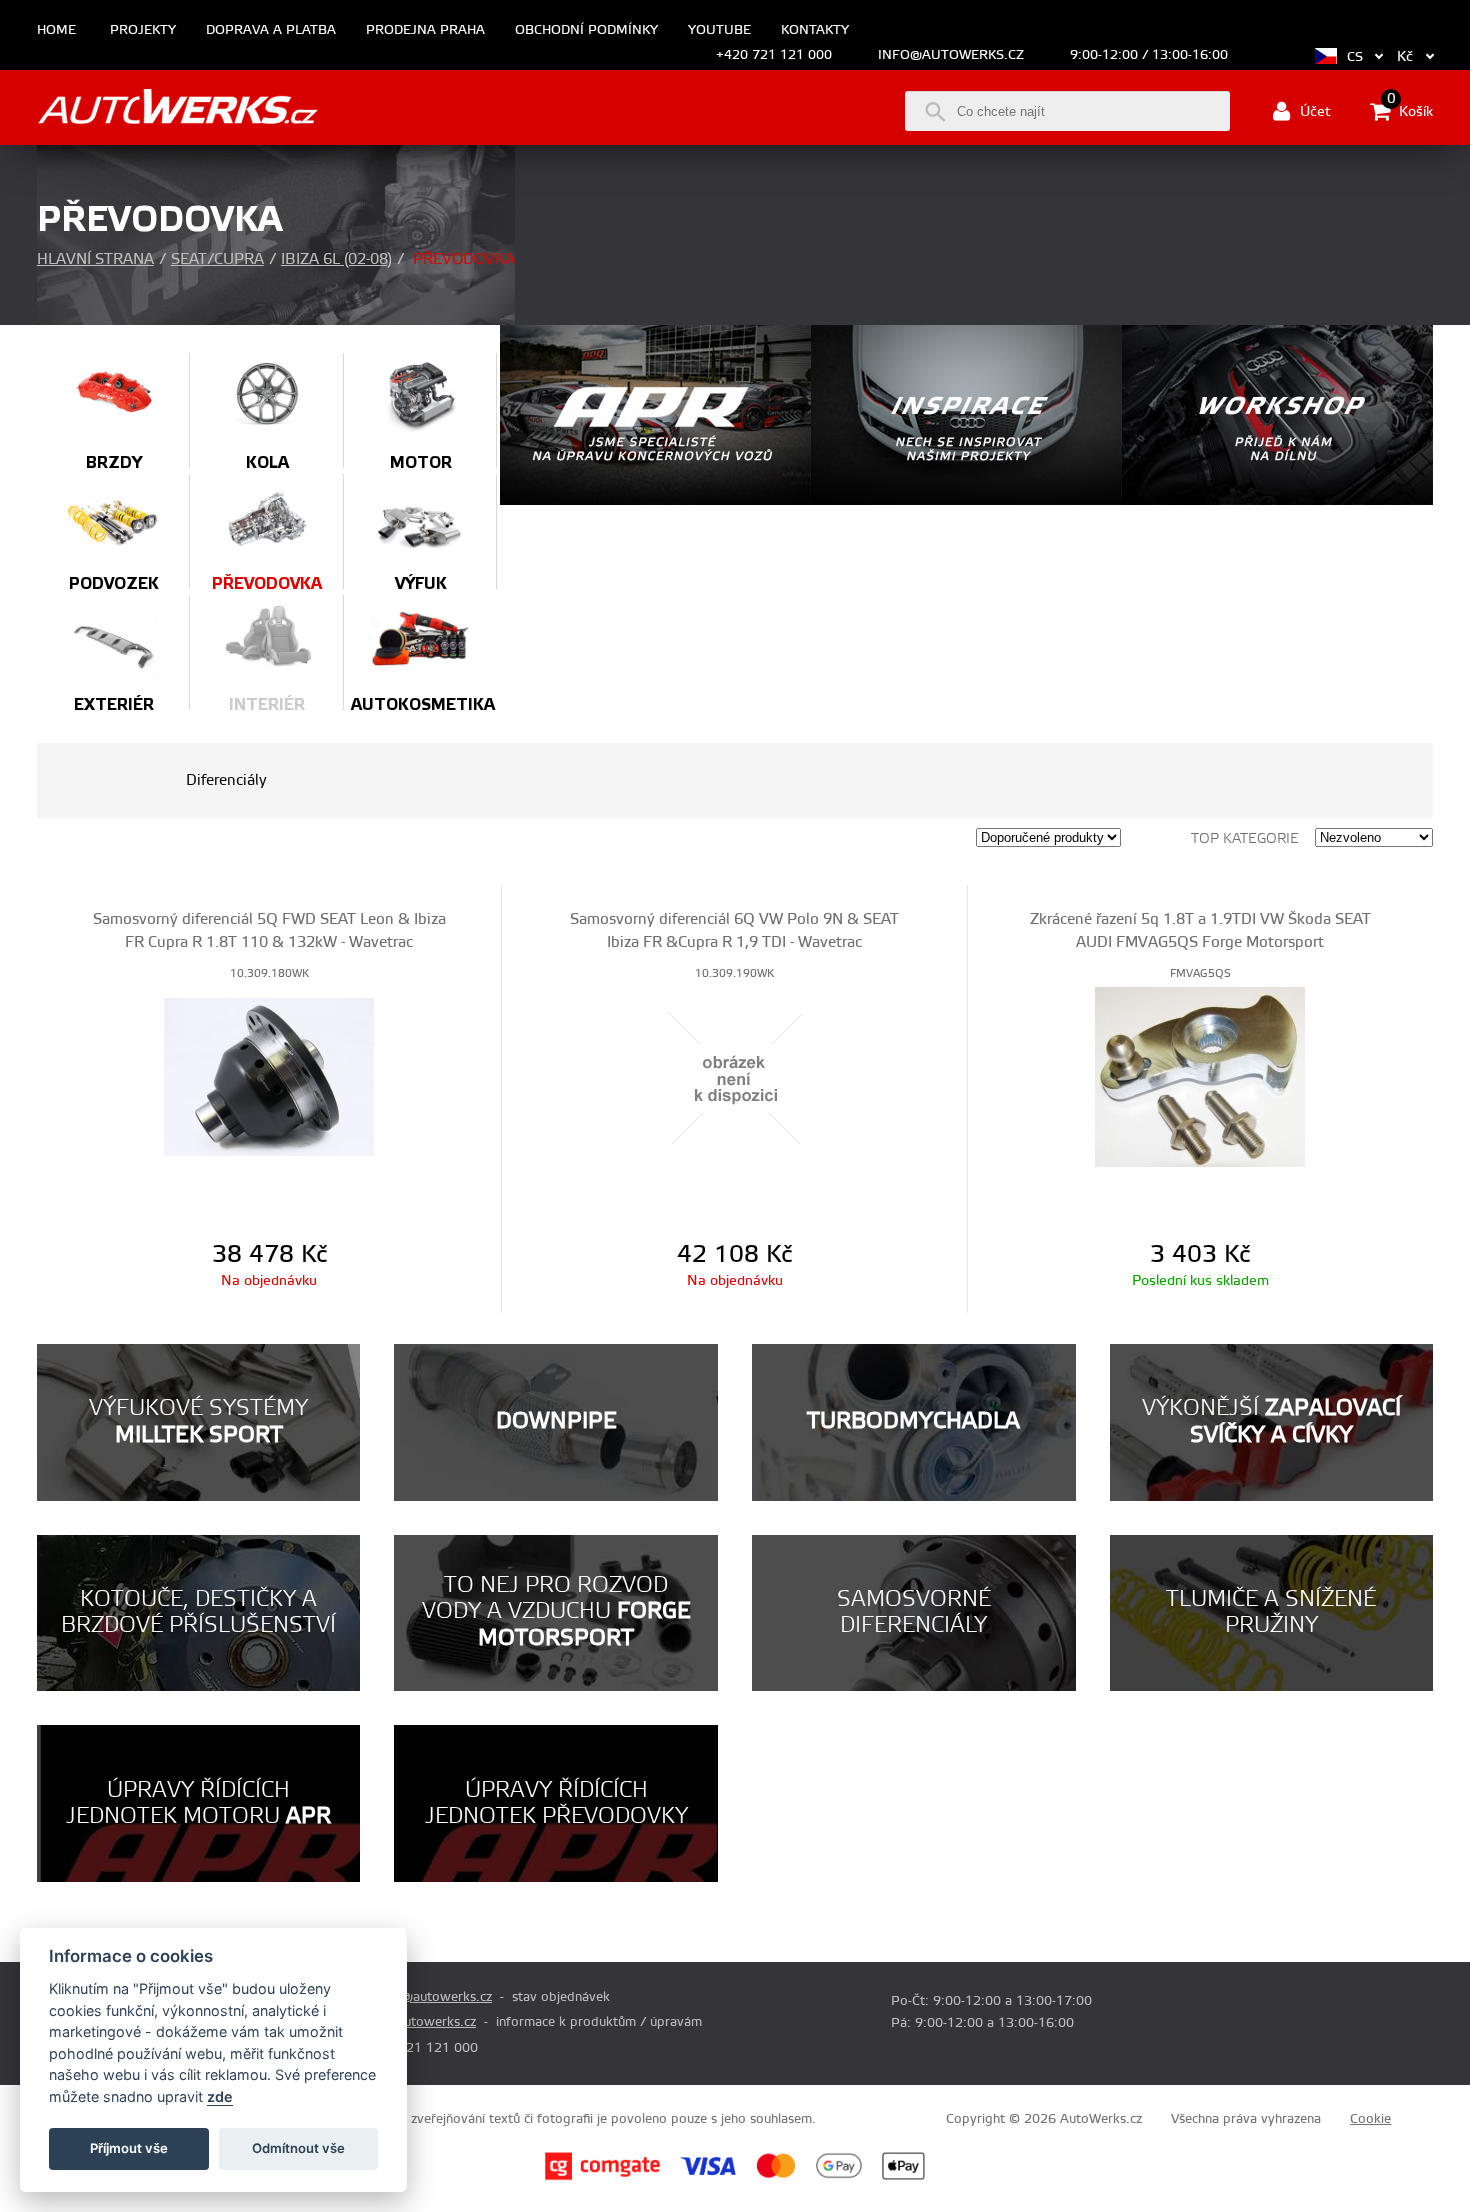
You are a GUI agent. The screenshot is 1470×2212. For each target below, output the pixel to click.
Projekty (143, 30)
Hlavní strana (95, 259)
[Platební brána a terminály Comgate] (602, 2177)
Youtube (719, 30)
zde (220, 2096)
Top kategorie (1245, 839)
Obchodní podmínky (586, 30)
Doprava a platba (271, 30)
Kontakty (815, 30)
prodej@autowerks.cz (427, 1997)
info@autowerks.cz (951, 55)
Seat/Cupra (217, 259)
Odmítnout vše (298, 2148)
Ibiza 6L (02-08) (336, 259)
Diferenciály (226, 780)
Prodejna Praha (425, 30)
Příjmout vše (129, 2148)
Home (56, 30)
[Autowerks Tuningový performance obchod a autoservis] (177, 109)
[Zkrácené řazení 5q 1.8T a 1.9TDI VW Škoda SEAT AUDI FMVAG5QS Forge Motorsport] (1201, 1076)
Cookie (1370, 2119)
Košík (1410, 110)
